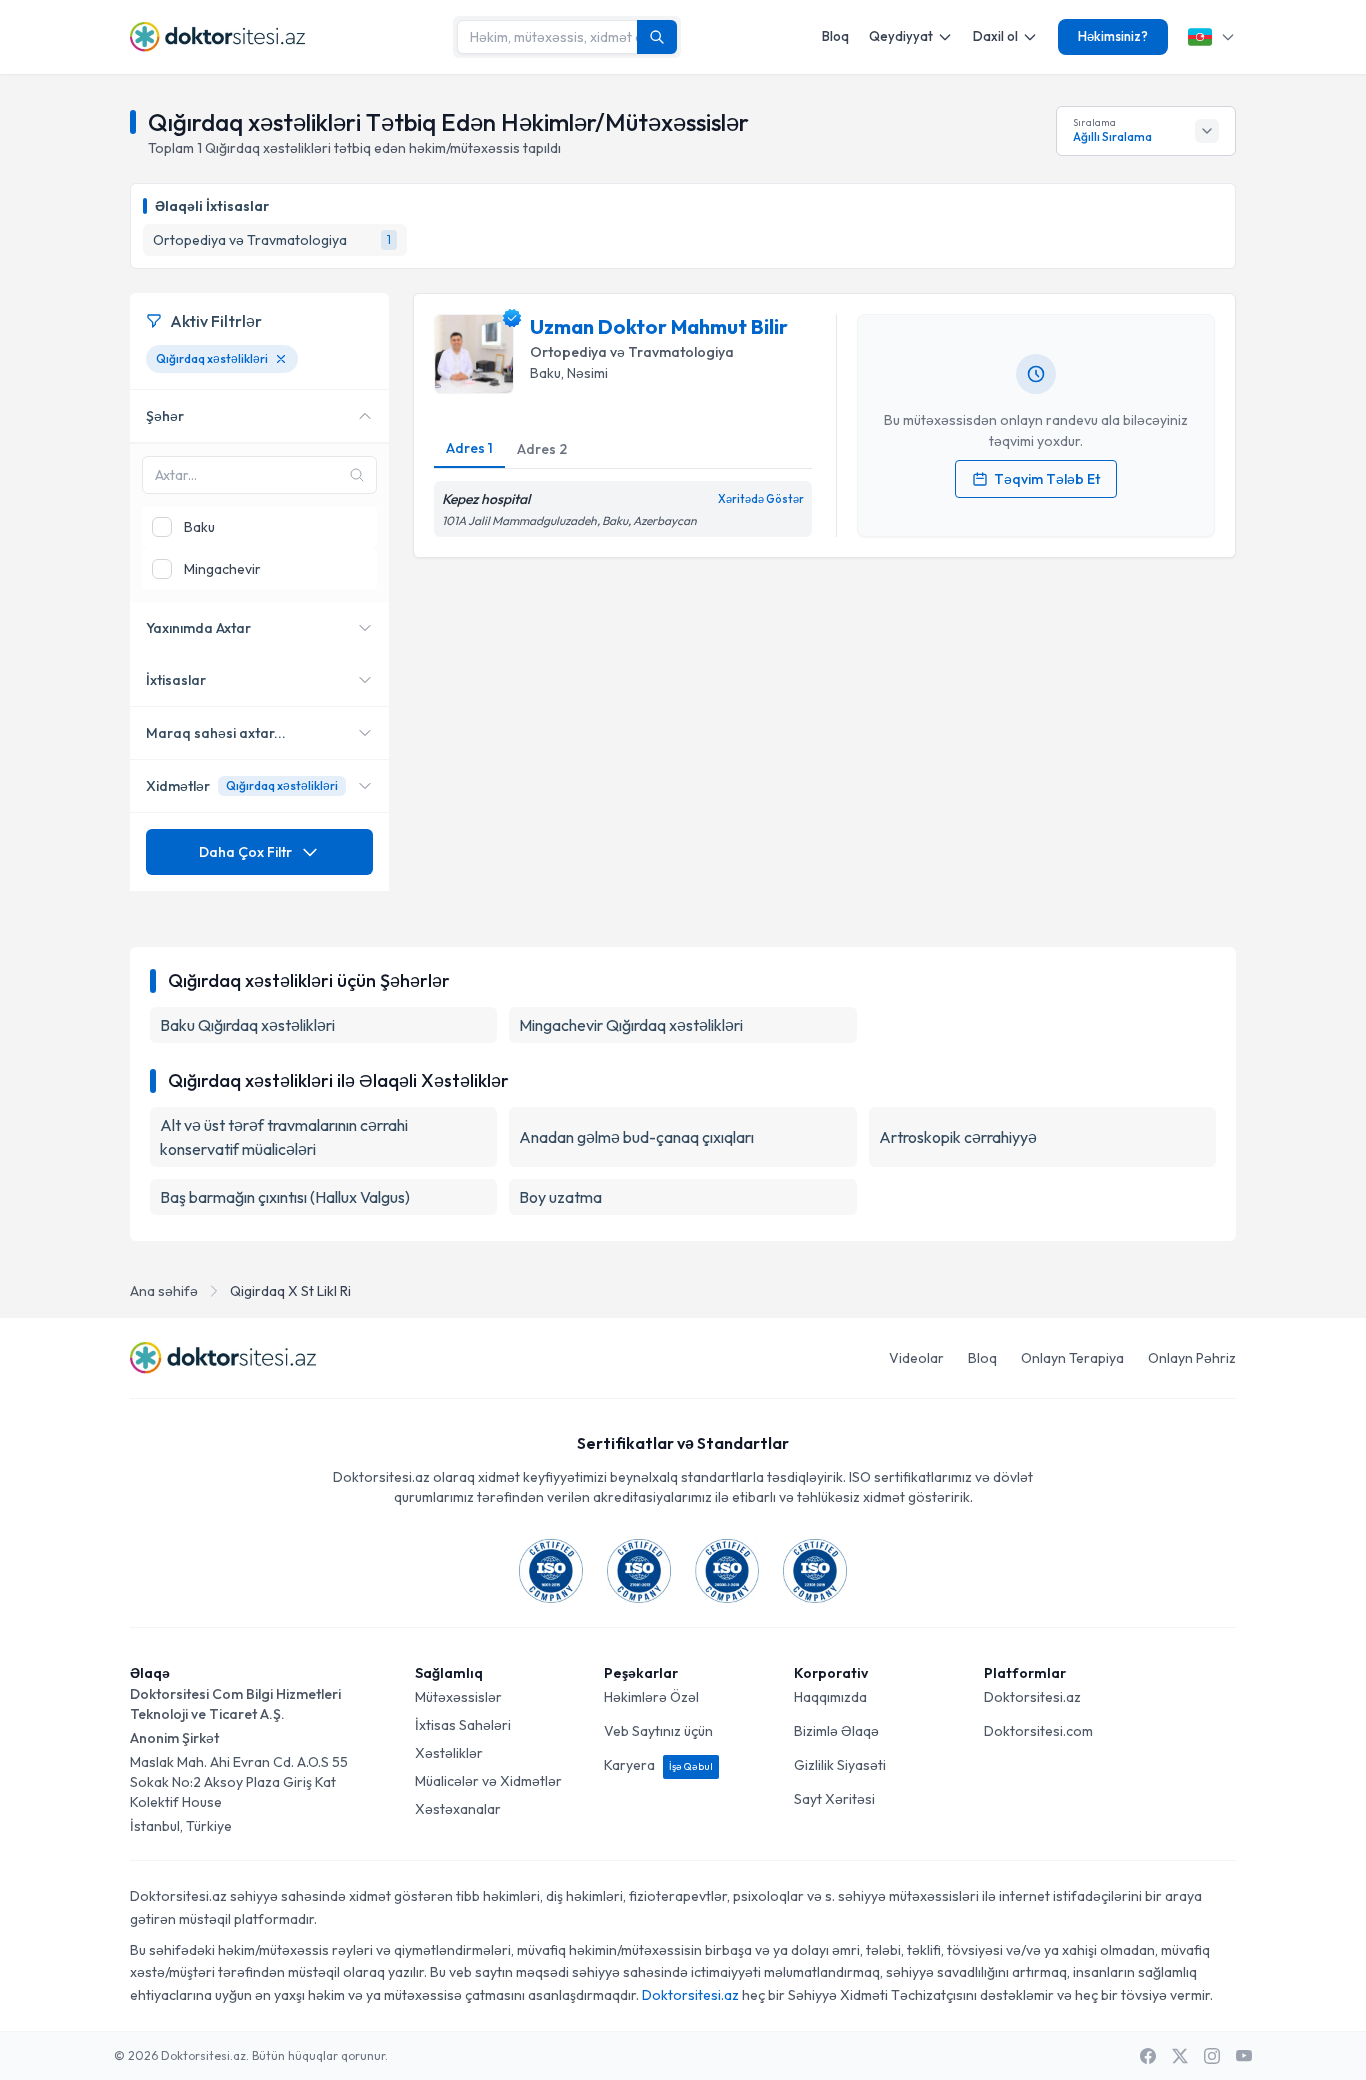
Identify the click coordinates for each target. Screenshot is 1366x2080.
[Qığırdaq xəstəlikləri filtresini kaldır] (281, 359)
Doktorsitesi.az (1032, 1697)
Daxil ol (995, 36)
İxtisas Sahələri (463, 1725)
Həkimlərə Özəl (651, 1697)
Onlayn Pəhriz (1192, 1358)
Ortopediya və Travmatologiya (632, 352)
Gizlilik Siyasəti (840, 1765)
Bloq (835, 36)
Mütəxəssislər (458, 1697)
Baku (545, 373)
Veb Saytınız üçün (658, 1731)
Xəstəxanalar (458, 1809)
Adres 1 (469, 448)
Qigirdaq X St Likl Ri (290, 1291)
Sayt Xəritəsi (834, 1799)
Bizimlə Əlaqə (836, 1731)
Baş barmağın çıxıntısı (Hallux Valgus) (285, 1197)
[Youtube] (1244, 2056)
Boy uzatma (560, 1197)
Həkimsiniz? (1113, 36)
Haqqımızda (830, 1697)
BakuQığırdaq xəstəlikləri (247, 1025)
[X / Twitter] (1180, 2056)
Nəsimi (587, 373)
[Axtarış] (657, 37)
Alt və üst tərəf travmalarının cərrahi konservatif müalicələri (284, 1137)
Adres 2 (542, 449)
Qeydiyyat (901, 36)
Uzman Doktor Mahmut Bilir (659, 326)
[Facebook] (1148, 2056)
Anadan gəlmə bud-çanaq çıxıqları (636, 1137)
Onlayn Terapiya (1072, 1358)
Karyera (658, 1765)
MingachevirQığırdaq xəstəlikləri (631, 1025)
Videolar (916, 1358)
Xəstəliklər (449, 1753)
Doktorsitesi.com (1038, 1731)
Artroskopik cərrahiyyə (958, 1137)
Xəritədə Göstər (761, 499)
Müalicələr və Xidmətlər (488, 1781)
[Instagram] (1212, 2056)
